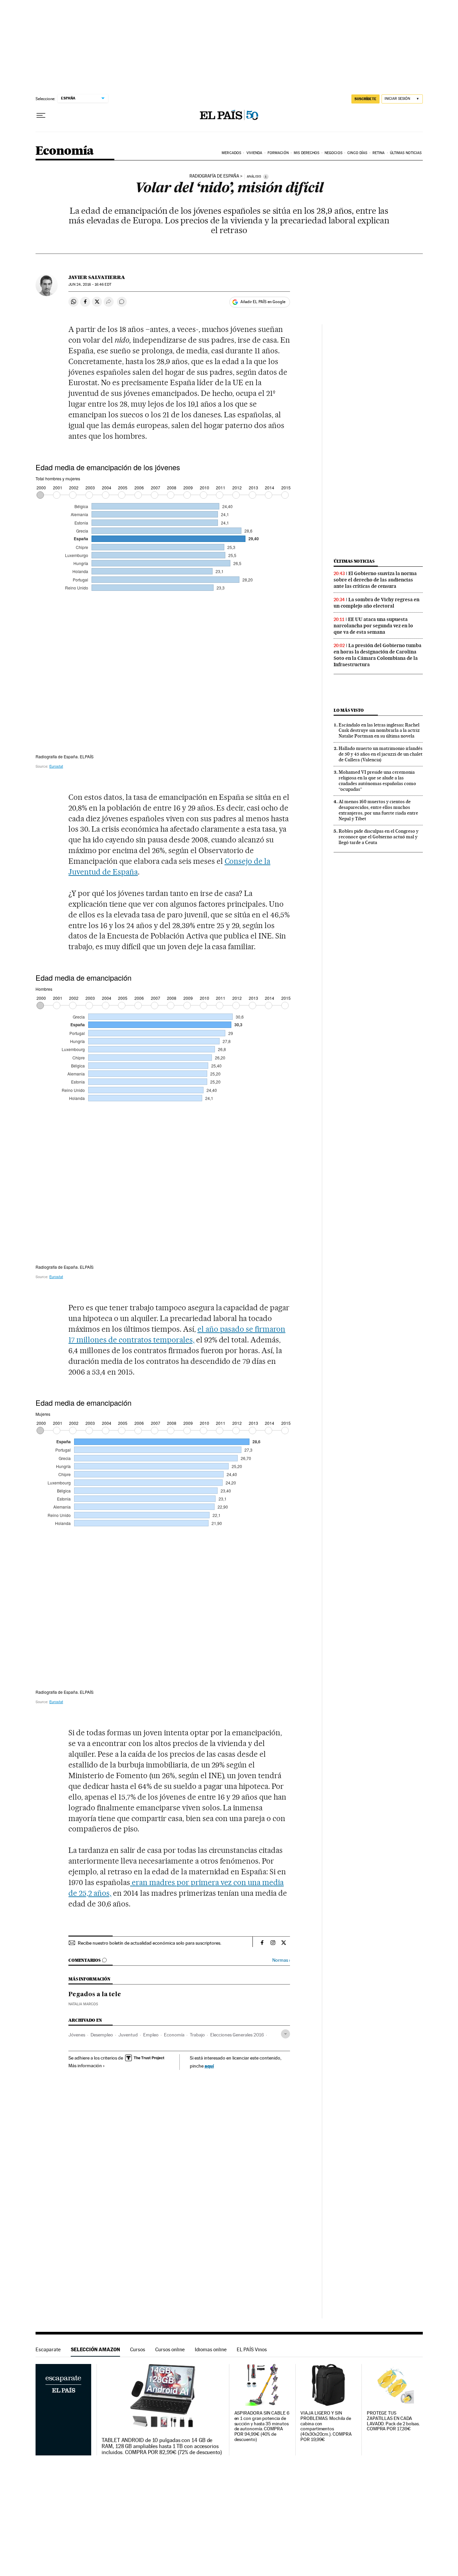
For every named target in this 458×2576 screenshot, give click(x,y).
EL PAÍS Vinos (252, 2349)
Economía (65, 151)
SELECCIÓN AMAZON (95, 2349)
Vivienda (254, 153)
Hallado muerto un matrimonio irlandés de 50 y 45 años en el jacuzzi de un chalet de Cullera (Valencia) (381, 754)
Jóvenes (77, 2035)
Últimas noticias (354, 561)
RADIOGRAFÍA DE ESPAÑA (214, 176)
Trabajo (197, 2035)
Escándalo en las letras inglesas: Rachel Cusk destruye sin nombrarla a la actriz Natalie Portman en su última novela (379, 730)
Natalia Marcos (83, 2004)
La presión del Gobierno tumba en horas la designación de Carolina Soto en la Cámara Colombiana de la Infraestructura (378, 655)
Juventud (128, 2035)
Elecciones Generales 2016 (237, 2035)
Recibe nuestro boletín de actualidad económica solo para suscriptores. (150, 1943)
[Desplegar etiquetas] (285, 2034)
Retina (379, 153)
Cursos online (170, 2349)
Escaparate (48, 2349)
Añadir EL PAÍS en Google (263, 302)
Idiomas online (211, 2349)
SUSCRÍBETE (365, 99)
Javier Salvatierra (97, 277)
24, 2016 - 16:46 (90, 285)
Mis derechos (306, 153)
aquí (209, 2066)
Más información (85, 2066)
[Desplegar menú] (41, 116)
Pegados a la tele (95, 1995)
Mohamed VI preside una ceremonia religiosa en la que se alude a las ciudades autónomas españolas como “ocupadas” (377, 781)
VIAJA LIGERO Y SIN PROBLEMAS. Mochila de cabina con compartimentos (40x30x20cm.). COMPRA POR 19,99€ (326, 2426)
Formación (278, 153)
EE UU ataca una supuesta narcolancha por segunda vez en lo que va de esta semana (373, 626)
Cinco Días (357, 153)
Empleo (151, 2035)
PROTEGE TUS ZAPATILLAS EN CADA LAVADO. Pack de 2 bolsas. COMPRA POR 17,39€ (393, 2421)
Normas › (281, 1960)
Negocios (333, 153)
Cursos (138, 2349)
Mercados (231, 153)
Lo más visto (349, 710)
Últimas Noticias (406, 153)
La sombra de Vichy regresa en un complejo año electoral (377, 603)
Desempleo (102, 2035)
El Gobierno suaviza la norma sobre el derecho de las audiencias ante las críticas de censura (375, 580)
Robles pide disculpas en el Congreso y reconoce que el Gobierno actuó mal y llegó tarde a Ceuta (379, 837)
